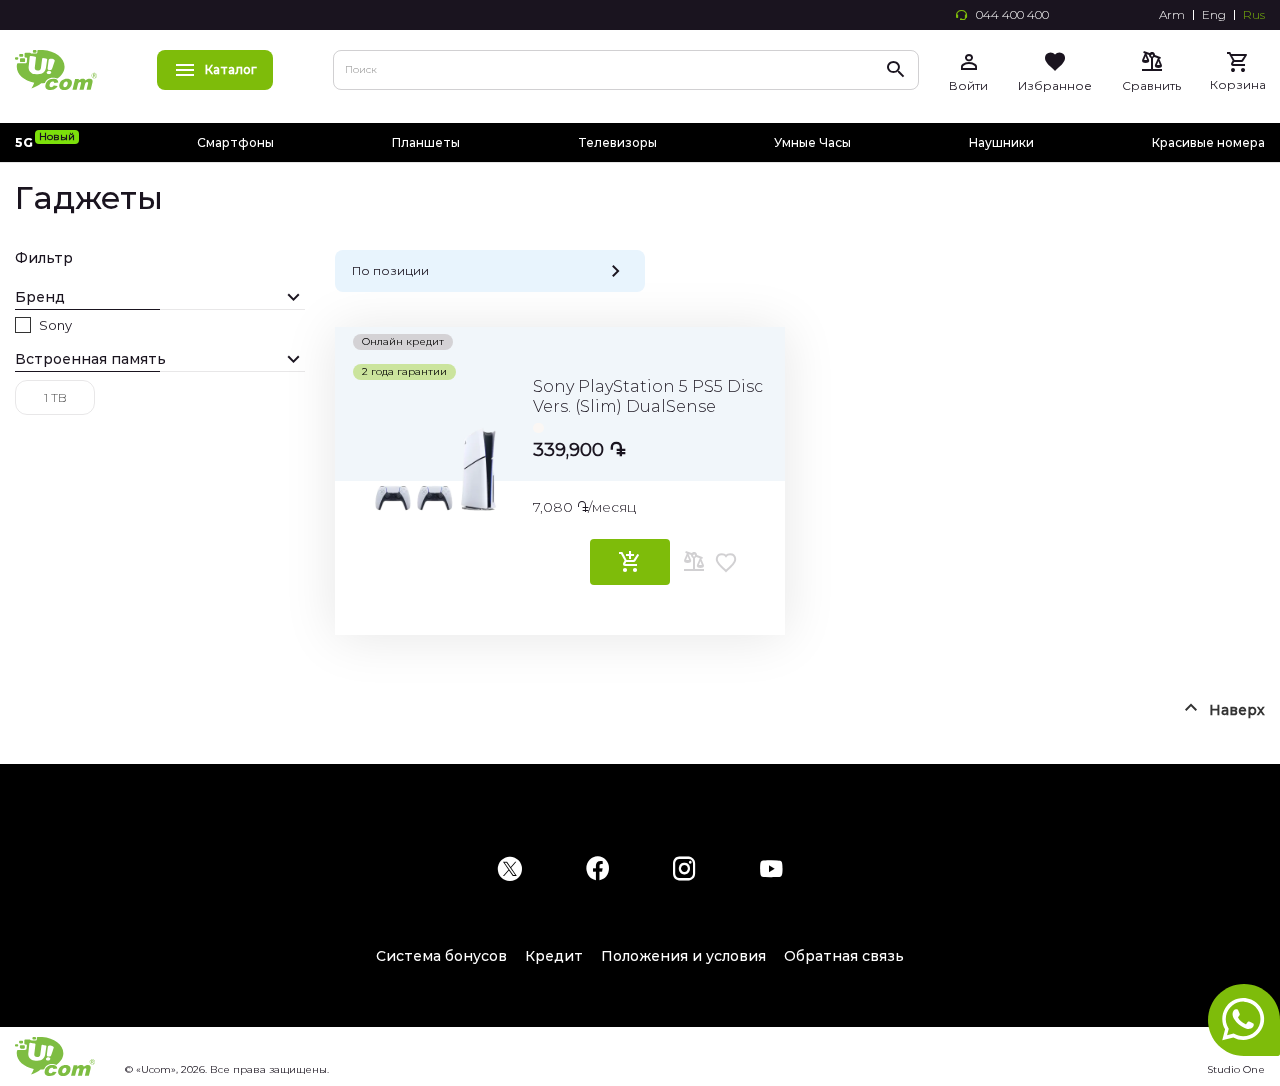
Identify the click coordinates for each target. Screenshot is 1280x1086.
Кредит (554, 956)
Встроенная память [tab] (90, 359)
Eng (1214, 15)
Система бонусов (441, 956)
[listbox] (650, 425)
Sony (55, 325)
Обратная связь (844, 956)
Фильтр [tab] (44, 258)
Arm (1172, 15)
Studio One (1236, 1069)
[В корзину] (630, 562)
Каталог (231, 69)
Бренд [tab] (40, 297)
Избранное (1055, 85)
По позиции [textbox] (390, 270)
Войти (968, 85)
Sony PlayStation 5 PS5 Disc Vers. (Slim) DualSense (648, 396)
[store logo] (56, 70)
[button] (694, 562)
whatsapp (1244, 1020)
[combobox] (626, 70)
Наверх (1237, 710)
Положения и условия (683, 956)
